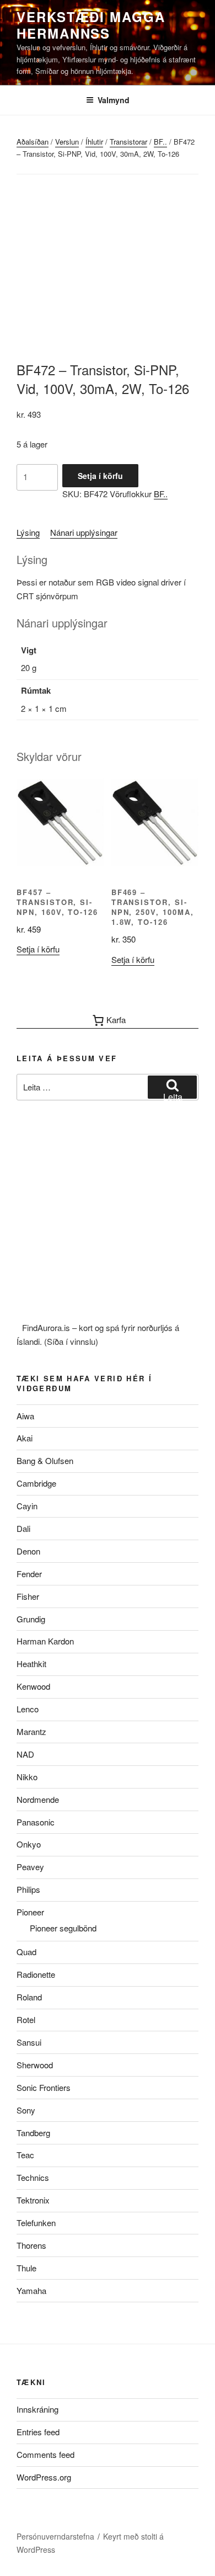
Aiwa (25, 1416)
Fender (29, 1574)
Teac (25, 2155)
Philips (28, 1889)
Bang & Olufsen (45, 1460)
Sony (26, 2110)
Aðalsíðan (33, 142)
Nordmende (38, 1799)
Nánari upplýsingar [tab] (84, 532)
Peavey (30, 1867)
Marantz (31, 1731)
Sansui (29, 2042)
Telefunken (36, 2223)
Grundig (31, 1619)
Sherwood (35, 2065)
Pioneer (30, 1912)
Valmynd (114, 100)
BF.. (160, 142)
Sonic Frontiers (44, 2087)
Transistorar (128, 142)
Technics (33, 2177)
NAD (25, 1754)
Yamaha (31, 2290)
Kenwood (33, 1686)
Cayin (27, 1506)
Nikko (27, 1777)
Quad (26, 1952)
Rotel (26, 2019)
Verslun (67, 142)
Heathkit (31, 1664)
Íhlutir (94, 142)
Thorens (31, 2245)
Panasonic (36, 1822)
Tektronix (33, 2200)
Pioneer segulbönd (63, 1928)
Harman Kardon (45, 1641)
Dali (23, 1528)
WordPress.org (44, 2477)
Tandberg (33, 2133)
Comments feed (45, 2454)
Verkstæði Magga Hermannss (91, 25)
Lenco (28, 1709)
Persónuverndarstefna (55, 2536)
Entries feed (38, 2432)
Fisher (28, 1596)
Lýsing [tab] (28, 532)
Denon (28, 1551)
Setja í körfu (100, 476)
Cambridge (36, 1483)
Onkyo (29, 1844)
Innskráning (37, 2409)
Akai (25, 1438)
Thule (26, 2268)
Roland (29, 1997)
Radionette (36, 1974)
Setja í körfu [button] (38, 949)
